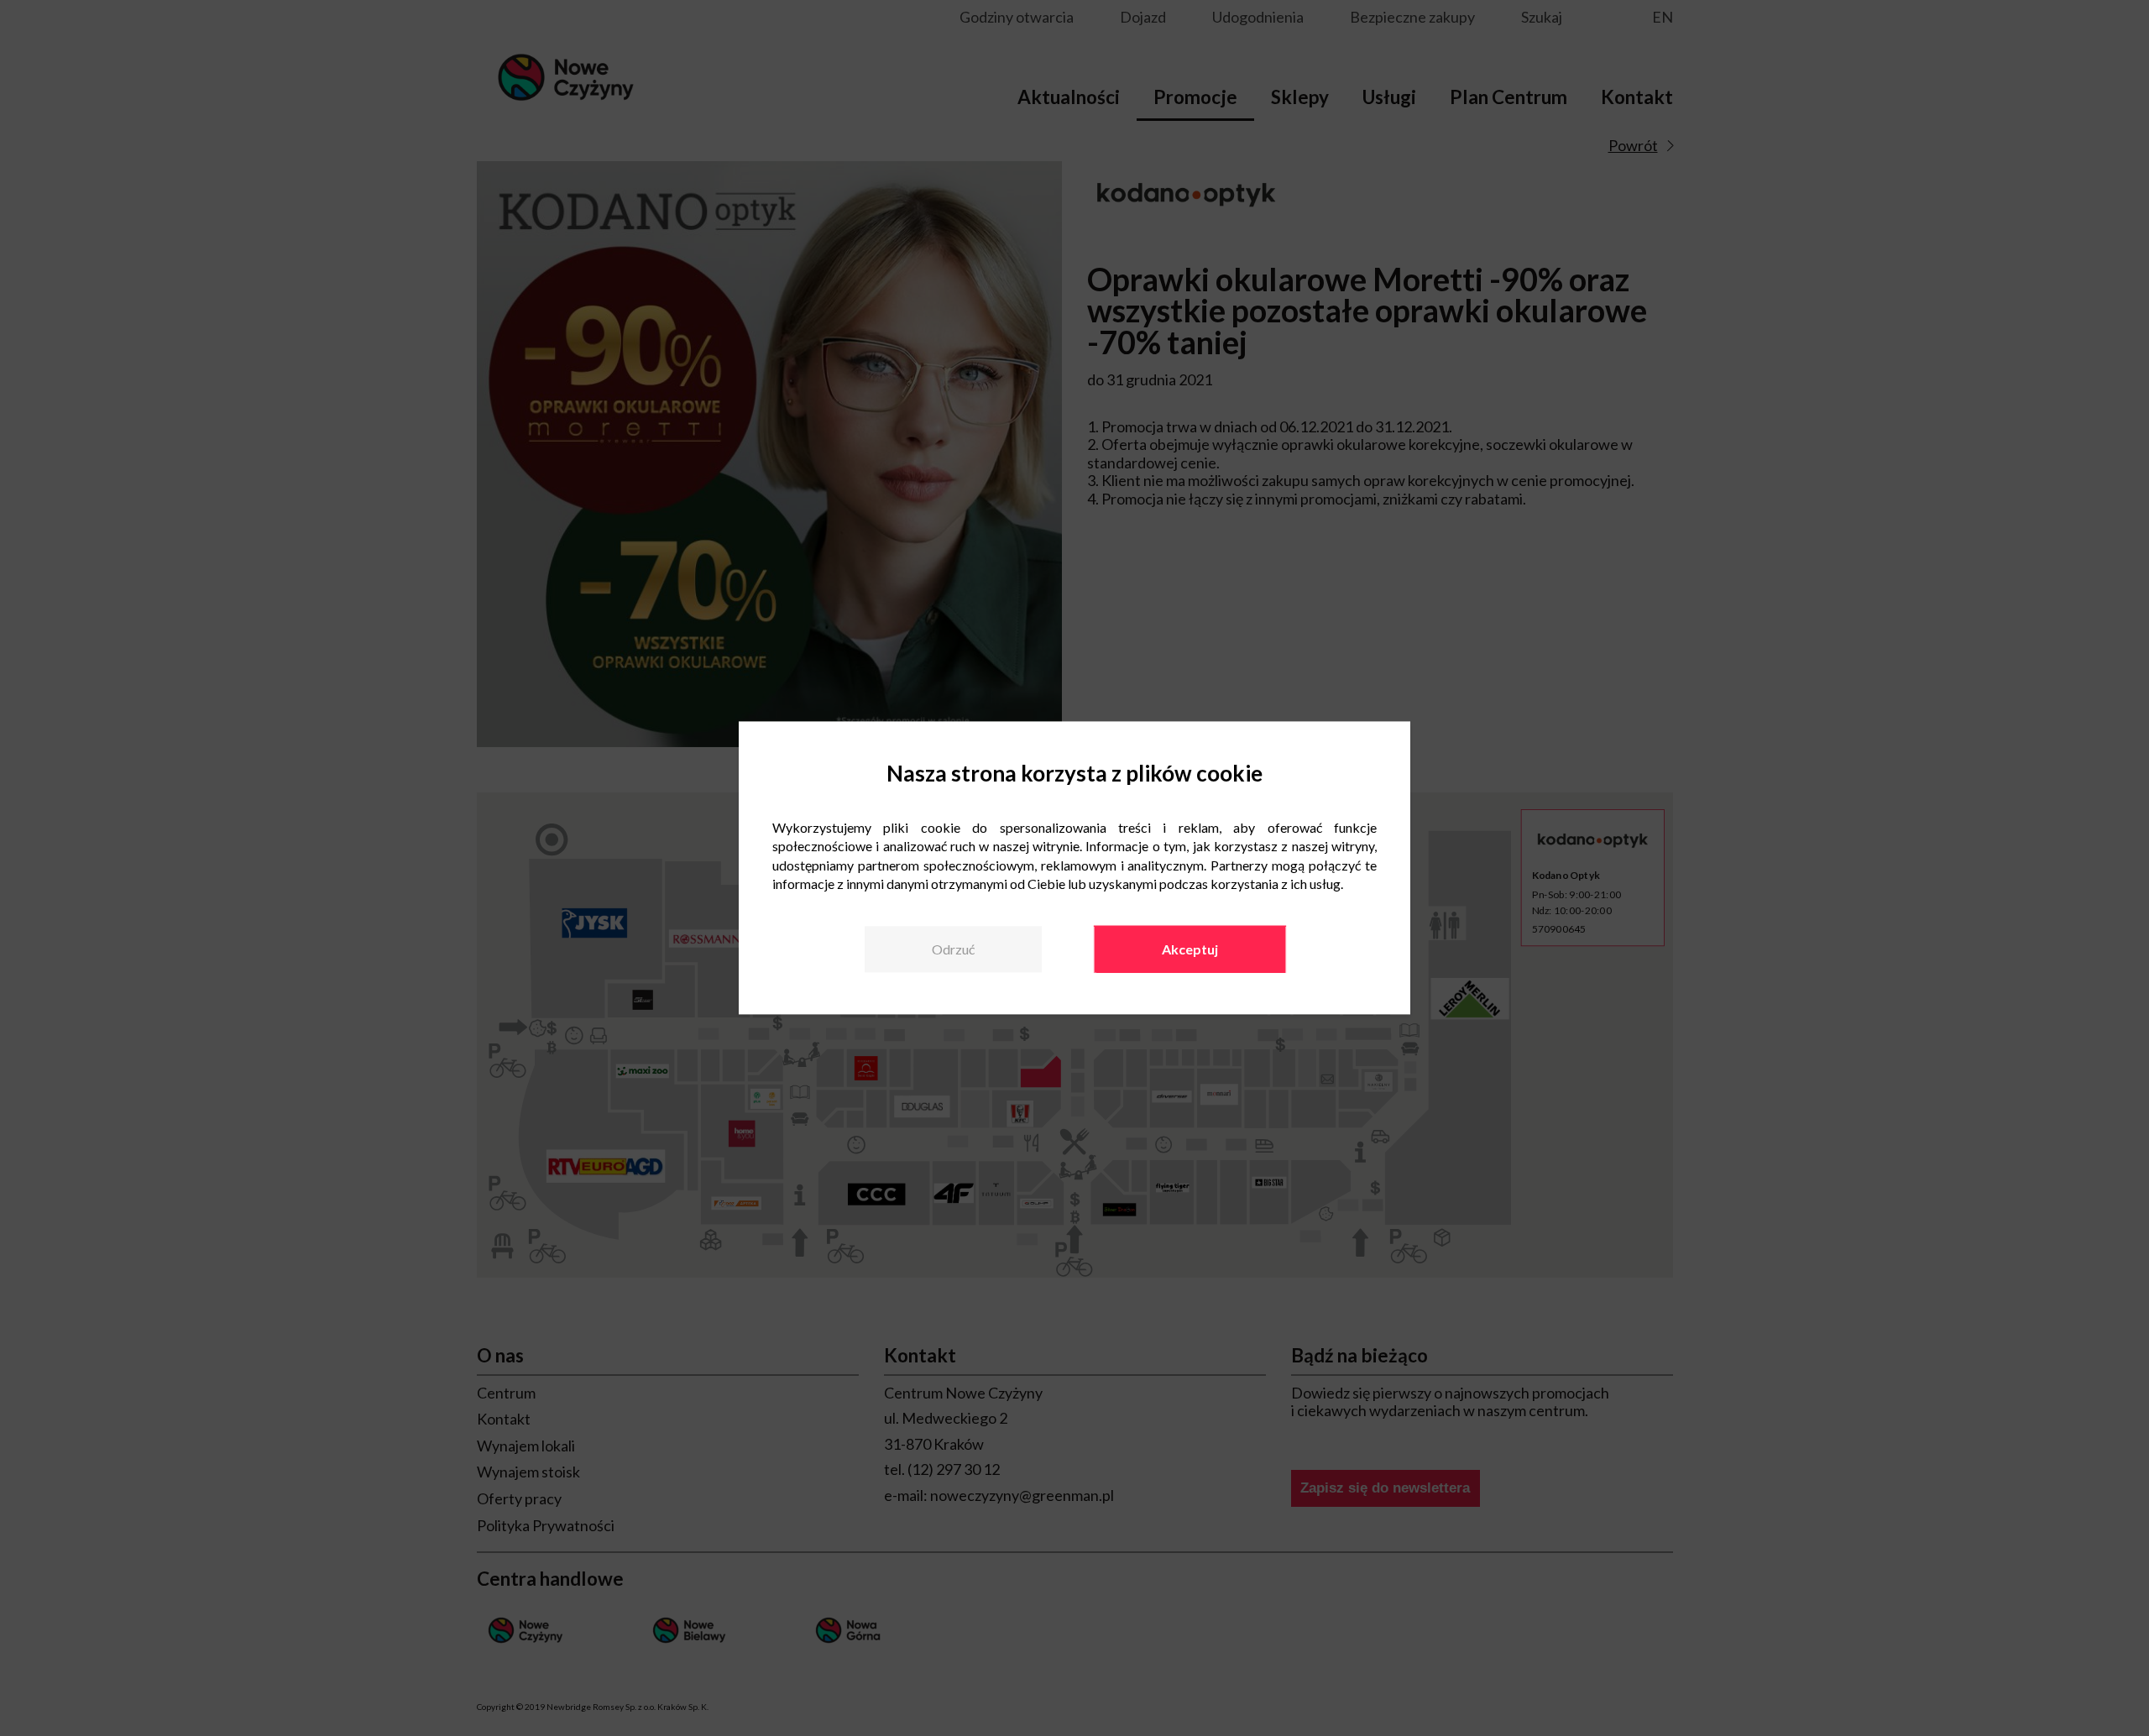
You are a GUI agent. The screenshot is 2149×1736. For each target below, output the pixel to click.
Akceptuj (1190, 949)
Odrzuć (953, 949)
